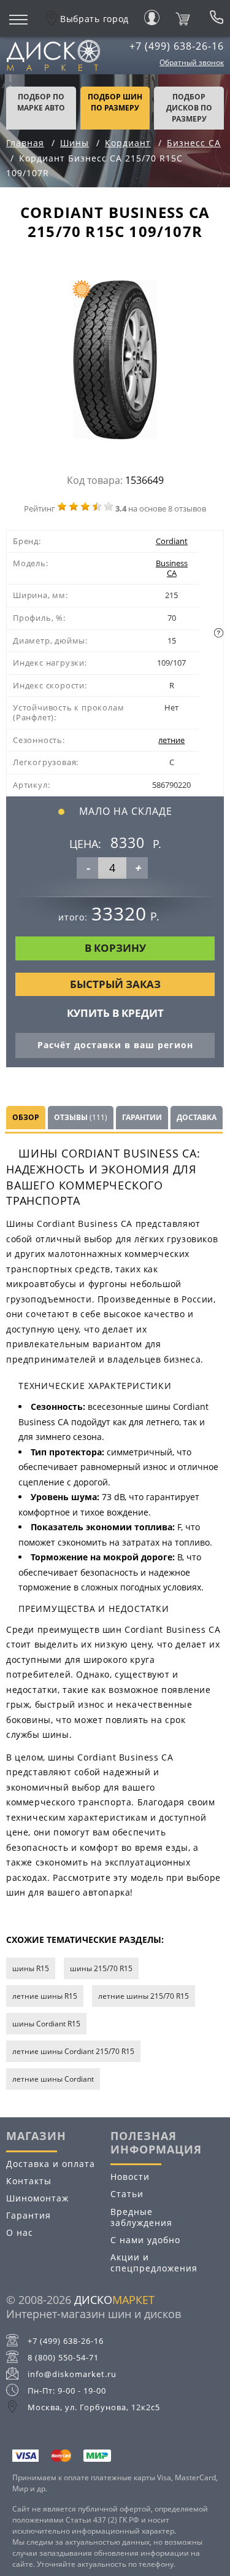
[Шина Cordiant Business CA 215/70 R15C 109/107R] (115, 363)
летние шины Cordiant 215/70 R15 (73, 2051)
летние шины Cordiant (53, 2079)
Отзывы (81, 1117)
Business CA (172, 568)
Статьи (127, 2194)
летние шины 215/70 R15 (144, 1996)
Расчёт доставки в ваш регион (115, 1045)
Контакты (29, 2181)
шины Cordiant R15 (46, 2024)
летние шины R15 (45, 1996)
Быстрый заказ (115, 984)
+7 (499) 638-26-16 (177, 46)
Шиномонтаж (37, 2198)
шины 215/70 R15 (101, 1968)
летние (171, 740)
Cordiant (172, 541)
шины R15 (31, 1968)
